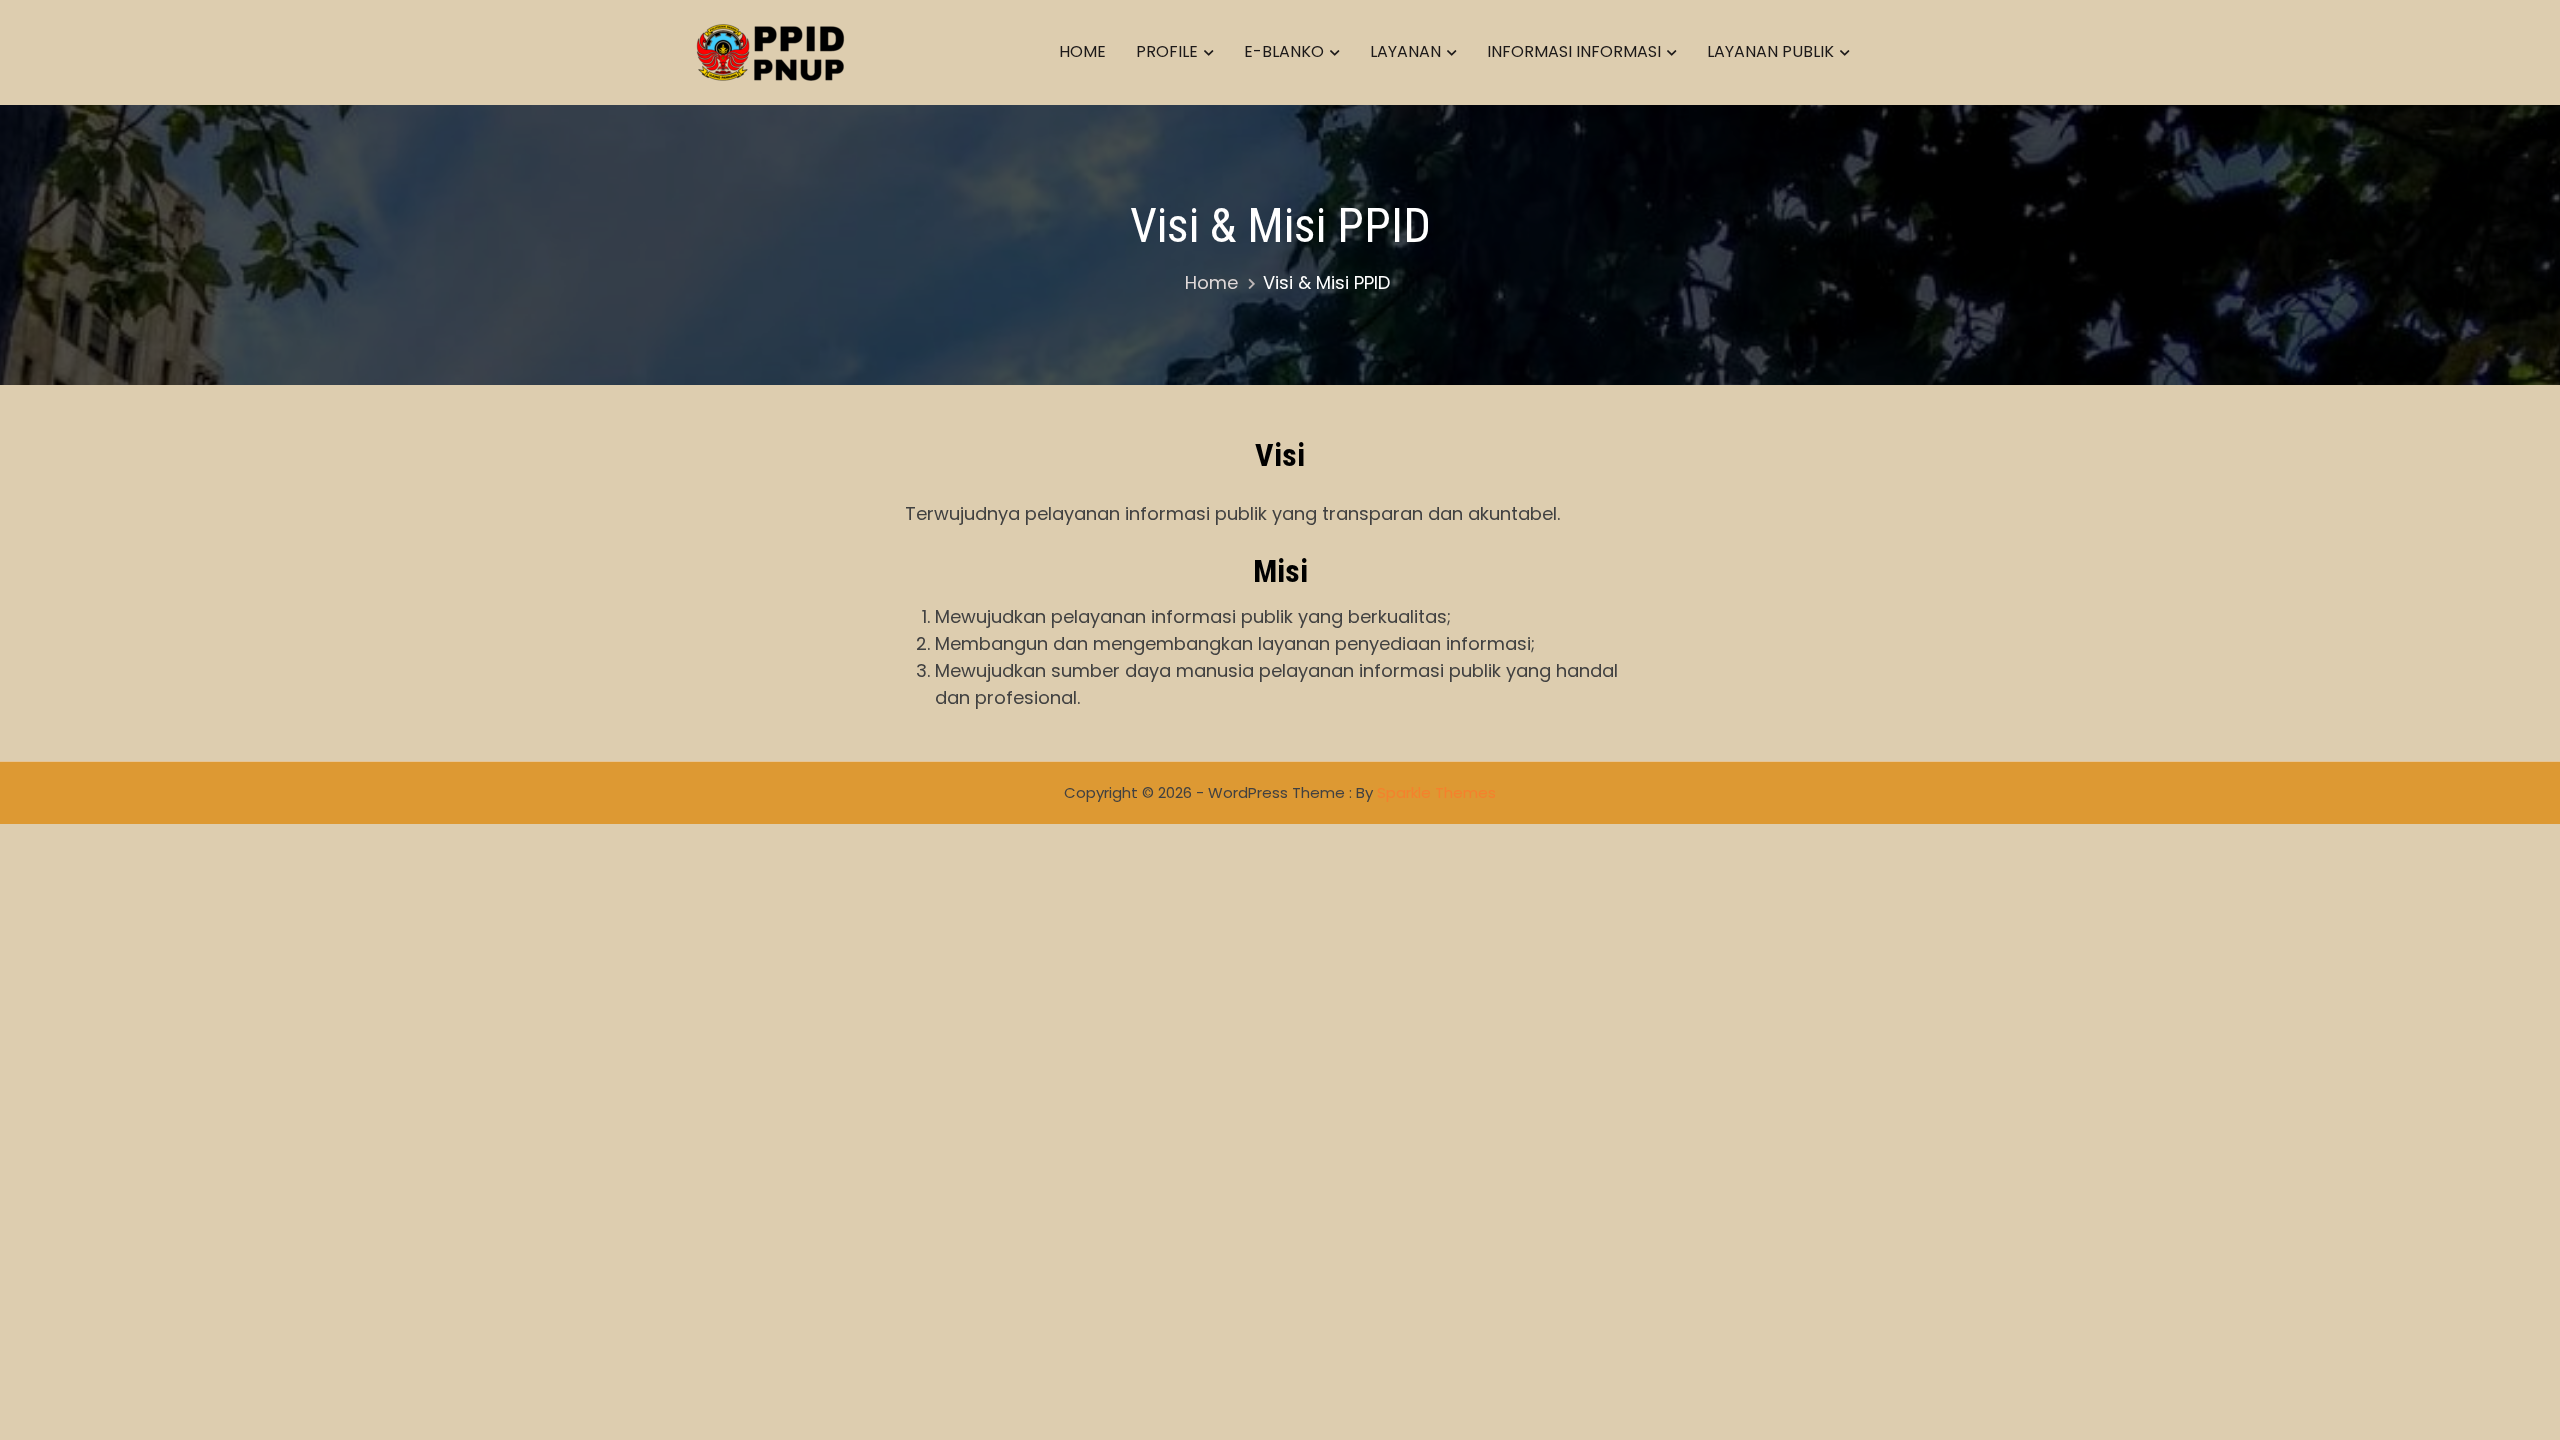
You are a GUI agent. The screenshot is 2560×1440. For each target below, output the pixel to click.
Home (1082, 51)
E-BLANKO (1284, 51)
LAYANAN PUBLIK (1770, 51)
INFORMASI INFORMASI (1574, 51)
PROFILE (1167, 51)
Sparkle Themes (1436, 792)
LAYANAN (1405, 51)
